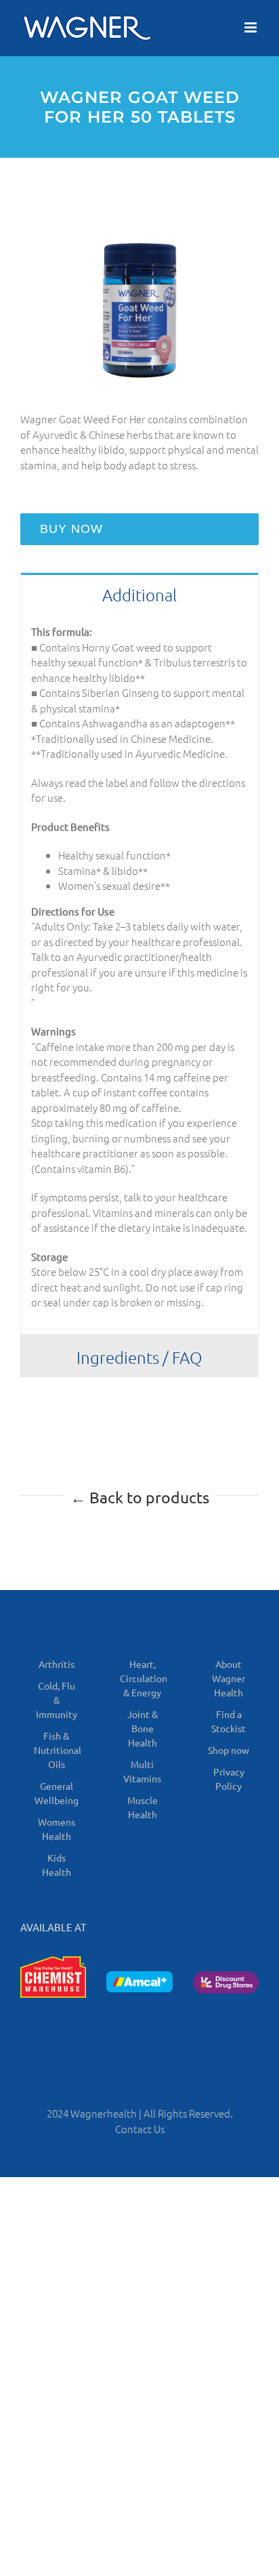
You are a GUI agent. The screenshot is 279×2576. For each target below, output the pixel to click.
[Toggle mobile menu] (252, 27)
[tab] (139, 594)
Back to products (140, 1497)
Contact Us (140, 2129)
